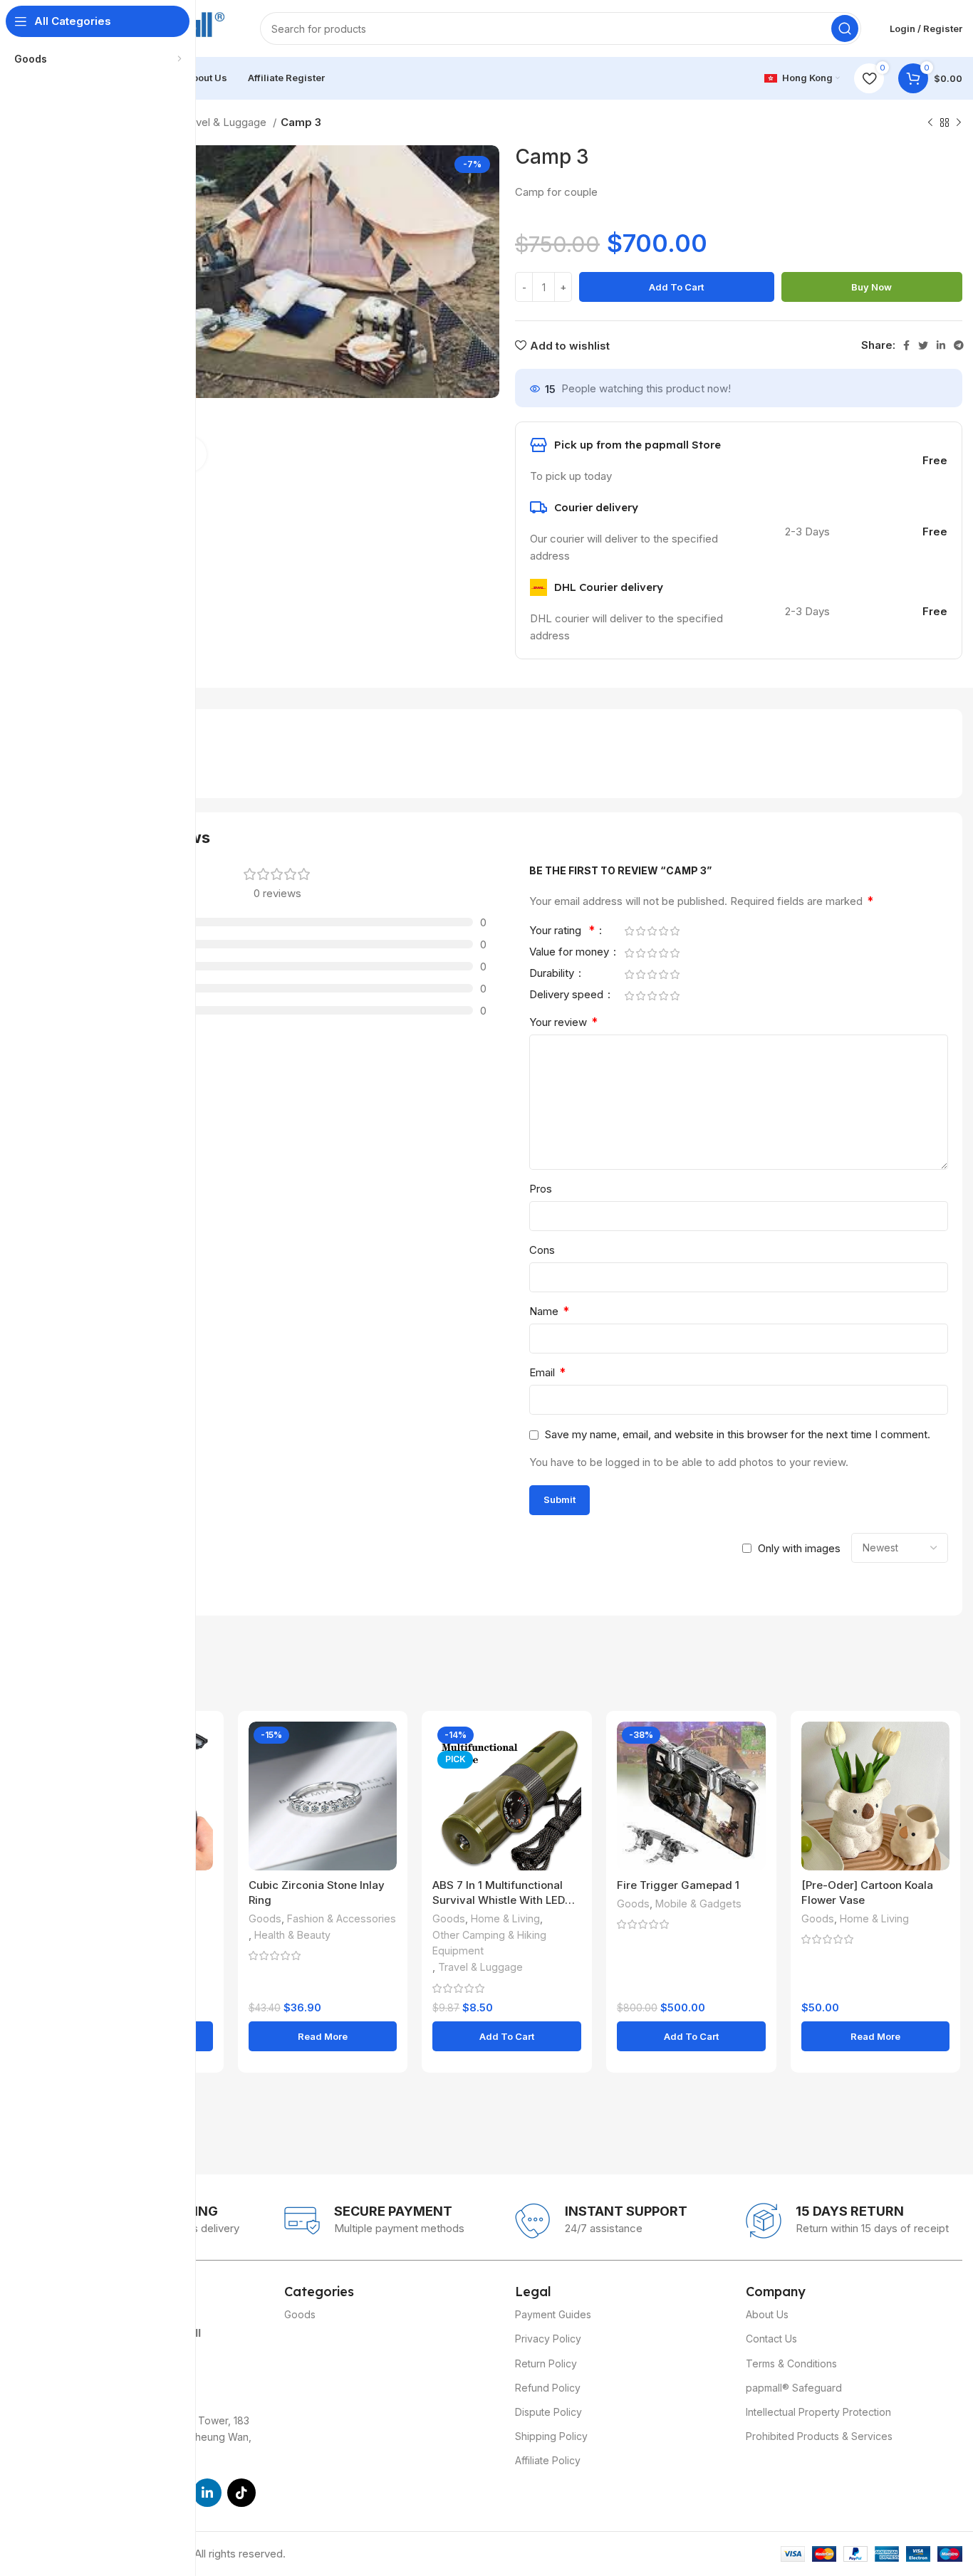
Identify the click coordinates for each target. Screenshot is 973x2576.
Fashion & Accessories (342, 1918)
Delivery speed (568, 995)
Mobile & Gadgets (698, 1904)
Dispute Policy (548, 2412)
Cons (542, 1250)
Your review (563, 1022)
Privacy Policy (548, 2339)
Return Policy (546, 2363)
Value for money (571, 952)
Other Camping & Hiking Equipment (489, 1943)
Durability (553, 974)
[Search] (845, 28)
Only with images (799, 1548)
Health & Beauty (292, 1935)
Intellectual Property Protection (818, 2412)
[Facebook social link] (906, 345)
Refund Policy (548, 2388)
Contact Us (771, 2339)
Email (547, 1372)
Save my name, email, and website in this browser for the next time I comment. (738, 1434)
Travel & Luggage (225, 122)
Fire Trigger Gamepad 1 (678, 1885)
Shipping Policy (551, 2436)
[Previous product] (930, 123)
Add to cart (676, 287)
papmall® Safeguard (794, 2388)
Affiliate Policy (548, 2460)
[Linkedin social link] (941, 345)
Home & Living (505, 1918)
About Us (767, 2314)
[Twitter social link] (923, 345)
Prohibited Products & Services (819, 2436)
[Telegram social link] (959, 345)
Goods (265, 1918)
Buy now (871, 287)
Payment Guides (553, 2314)
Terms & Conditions (791, 2363)
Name (549, 1311)
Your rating (562, 931)
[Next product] (959, 123)
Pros (541, 1189)
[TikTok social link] (241, 2493)
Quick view (202, 1745)
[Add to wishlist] (202, 1777)
